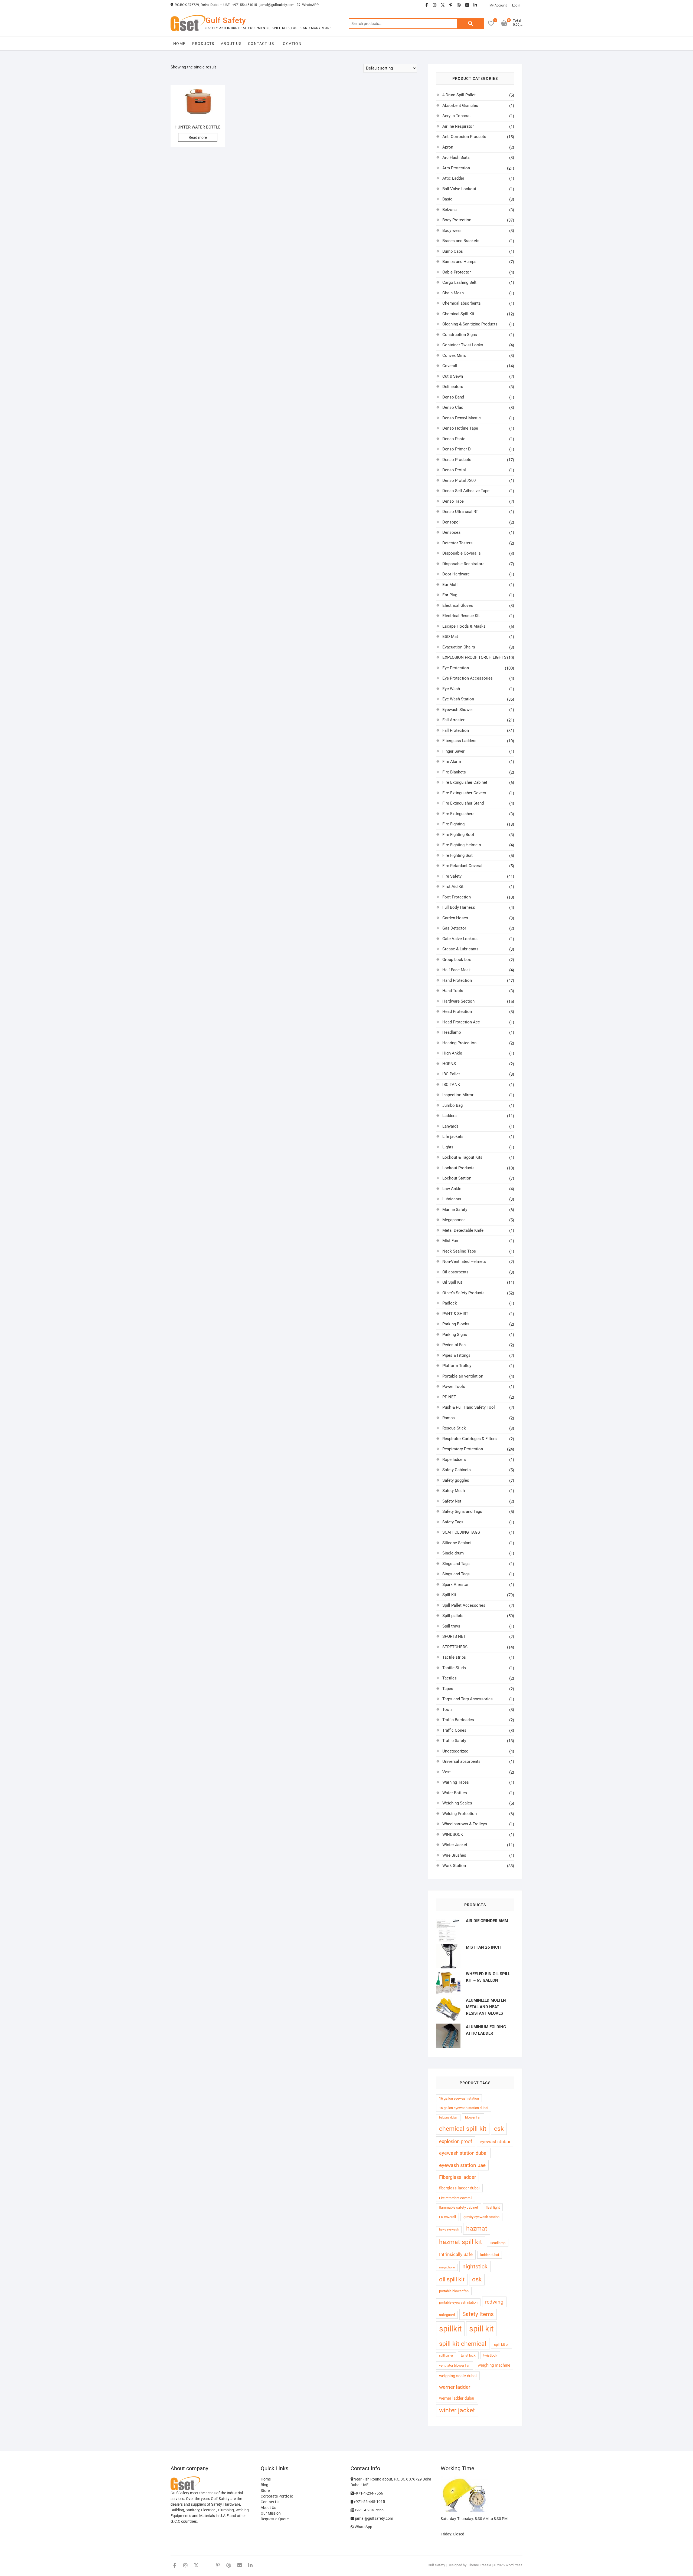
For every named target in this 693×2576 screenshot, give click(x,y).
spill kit (481, 2329)
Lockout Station (457, 1178)
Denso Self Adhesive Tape (466, 491)
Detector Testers (457, 543)
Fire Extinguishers (458, 814)
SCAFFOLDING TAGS (461, 1532)
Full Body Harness (459, 907)
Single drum (453, 1553)
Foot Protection (457, 897)
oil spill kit (452, 2279)
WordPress (514, 2565)
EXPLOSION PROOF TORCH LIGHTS (474, 657)
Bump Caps (453, 251)
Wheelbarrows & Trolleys (465, 1824)
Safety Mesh (454, 1491)
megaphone (447, 2267)
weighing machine (494, 2365)
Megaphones (454, 1220)
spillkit (450, 2329)
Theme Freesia (480, 2565)
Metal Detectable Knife (463, 1230)
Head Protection (457, 1012)
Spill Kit (449, 1595)
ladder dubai (490, 2255)
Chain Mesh (453, 293)
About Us (231, 44)
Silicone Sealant (457, 1543)
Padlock (450, 1303)
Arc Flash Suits (456, 157)
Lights (448, 1147)
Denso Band (453, 397)
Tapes (448, 1689)
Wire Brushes (454, 1855)
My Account (498, 5)
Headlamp (452, 1032)
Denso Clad (453, 407)
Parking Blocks (456, 1324)
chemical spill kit (463, 2129)
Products (203, 44)
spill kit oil (502, 2345)
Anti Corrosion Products (464, 137)
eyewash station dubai (463, 2153)
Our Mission (271, 2513)
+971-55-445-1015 (369, 2502)
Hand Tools (453, 991)
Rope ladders (454, 1460)
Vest (447, 1772)
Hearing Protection (459, 1043)
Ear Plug (450, 595)
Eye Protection (456, 668)
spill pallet (446, 2356)
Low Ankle (452, 1189)
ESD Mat (450, 637)
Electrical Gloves (458, 605)
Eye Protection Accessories (468, 678)
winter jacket (457, 2410)
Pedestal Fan (454, 1345)
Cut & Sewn (453, 376)
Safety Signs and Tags (462, 1511)
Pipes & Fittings (456, 1355)
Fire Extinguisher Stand (463, 803)
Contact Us (261, 44)
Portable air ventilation (463, 1376)
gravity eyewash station (481, 2217)
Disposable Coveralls (462, 553)
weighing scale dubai (458, 2376)
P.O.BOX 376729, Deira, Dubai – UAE (202, 5)
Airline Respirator (458, 126)
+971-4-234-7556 (368, 2493)
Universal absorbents (461, 1761)
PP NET (449, 1397)
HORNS (449, 1064)
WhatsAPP (310, 5)
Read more (198, 137)
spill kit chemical (463, 2344)
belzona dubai (448, 2118)
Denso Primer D (457, 449)
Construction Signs (460, 335)
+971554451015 (245, 5)
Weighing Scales (457, 1803)
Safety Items (478, 2314)
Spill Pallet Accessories (464, 1605)
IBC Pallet (451, 1074)
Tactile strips (454, 1657)
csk (499, 2129)
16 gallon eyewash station (459, 2098)
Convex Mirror (455, 355)
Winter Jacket (455, 1845)
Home (179, 44)
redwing (494, 2302)
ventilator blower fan (455, 2365)
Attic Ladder (453, 178)
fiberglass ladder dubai (459, 2188)
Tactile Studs (454, 1668)
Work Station (454, 1866)
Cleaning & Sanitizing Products (470, 324)
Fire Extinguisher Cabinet (465, 782)
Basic (447, 199)
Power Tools (454, 1386)
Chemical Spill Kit (458, 314)
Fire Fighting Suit (457, 855)
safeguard (447, 2315)
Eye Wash (451, 689)
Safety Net (452, 1501)
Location (291, 44)
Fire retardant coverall (456, 2198)
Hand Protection (457, 980)
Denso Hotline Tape (460, 428)
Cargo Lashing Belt (459, 282)
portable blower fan (454, 2291)
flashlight (493, 2207)
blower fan (473, 2117)
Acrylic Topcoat (457, 116)
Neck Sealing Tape (459, 1251)
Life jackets (453, 1137)
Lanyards (450, 1126)
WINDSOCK (453, 1834)
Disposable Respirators (463, 564)
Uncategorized (455, 1751)
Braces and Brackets (461, 241)
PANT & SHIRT (455, 1314)
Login (516, 5)
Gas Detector (454, 928)
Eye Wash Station (458, 699)
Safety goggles (456, 1480)
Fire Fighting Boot (458, 835)
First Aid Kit (453, 887)
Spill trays (451, 1626)
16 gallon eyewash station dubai (464, 2108)
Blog (264, 2485)
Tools (447, 1709)
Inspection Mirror (458, 1095)
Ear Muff (450, 585)
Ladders (450, 1116)
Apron (448, 147)
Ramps (449, 1418)
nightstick (475, 2267)
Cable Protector (457, 272)
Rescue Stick (454, 1428)
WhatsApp (363, 2527)
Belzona (450, 210)
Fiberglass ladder (457, 2177)
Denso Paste (454, 439)
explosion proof (456, 2141)
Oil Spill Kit (452, 1282)
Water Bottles (455, 1793)
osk (477, 2279)
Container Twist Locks (463, 345)
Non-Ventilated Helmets (464, 1261)
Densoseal (452, 532)
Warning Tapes (456, 1782)
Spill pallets (453, 1616)
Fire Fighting (453, 824)
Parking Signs (455, 1335)
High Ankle (452, 1053)
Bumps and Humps (459, 262)
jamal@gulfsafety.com (277, 5)
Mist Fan (450, 1241)
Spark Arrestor (455, 1585)
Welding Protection (460, 1814)
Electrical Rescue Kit (461, 616)
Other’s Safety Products (463, 1293)
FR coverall (447, 2217)
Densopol (451, 522)
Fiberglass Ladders (459, 741)
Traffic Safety (454, 1741)
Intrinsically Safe (456, 2254)
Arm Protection (456, 168)
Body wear (452, 230)
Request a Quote (275, 2519)
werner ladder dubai (457, 2398)
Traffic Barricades (458, 1720)
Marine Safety (455, 1210)
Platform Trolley (457, 1366)
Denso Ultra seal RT (460, 512)
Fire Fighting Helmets (462, 845)
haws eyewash (449, 2230)
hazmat (477, 2229)
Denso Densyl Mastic (462, 418)
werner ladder (455, 2387)
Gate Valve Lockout (460, 939)
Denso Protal (454, 470)
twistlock (490, 2355)
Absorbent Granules (460, 106)
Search (470, 24)
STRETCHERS (455, 1647)
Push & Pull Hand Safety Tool (469, 1407)
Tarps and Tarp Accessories (468, 1699)
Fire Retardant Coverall (463, 866)
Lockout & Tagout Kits (462, 1157)
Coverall (450, 366)
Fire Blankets (454, 772)
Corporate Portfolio (277, 2496)
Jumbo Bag (452, 1105)
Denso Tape (453, 501)
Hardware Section (458, 1001)
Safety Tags (453, 1522)
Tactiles (450, 1678)
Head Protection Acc (461, 1022)
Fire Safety (452, 876)
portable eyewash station (458, 2302)
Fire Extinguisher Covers (464, 793)
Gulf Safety (226, 20)
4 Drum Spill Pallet (459, 95)
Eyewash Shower (458, 710)
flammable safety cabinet (459, 2207)
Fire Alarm (452, 762)
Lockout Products (458, 1168)
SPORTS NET (454, 1636)
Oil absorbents (455, 1272)
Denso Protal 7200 (459, 480)
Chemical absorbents (462, 303)
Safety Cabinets (457, 1470)
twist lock (468, 2355)
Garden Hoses (455, 918)
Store (265, 2491)
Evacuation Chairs (459, 647)
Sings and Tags (456, 1564)
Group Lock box (457, 960)
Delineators (453, 387)
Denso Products (457, 460)
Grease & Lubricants (460, 949)
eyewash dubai (495, 2142)
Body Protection (457, 220)
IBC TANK (451, 1085)
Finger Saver (453, 751)
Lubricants (452, 1199)
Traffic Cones (454, 1730)
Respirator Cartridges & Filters (470, 1439)
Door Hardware (456, 574)
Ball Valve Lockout (459, 189)
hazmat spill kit (461, 2242)
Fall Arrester (453, 720)
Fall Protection (456, 730)
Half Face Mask (457, 970)
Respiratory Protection (463, 1449)
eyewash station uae (462, 2165)
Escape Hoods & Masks (464, 626)
